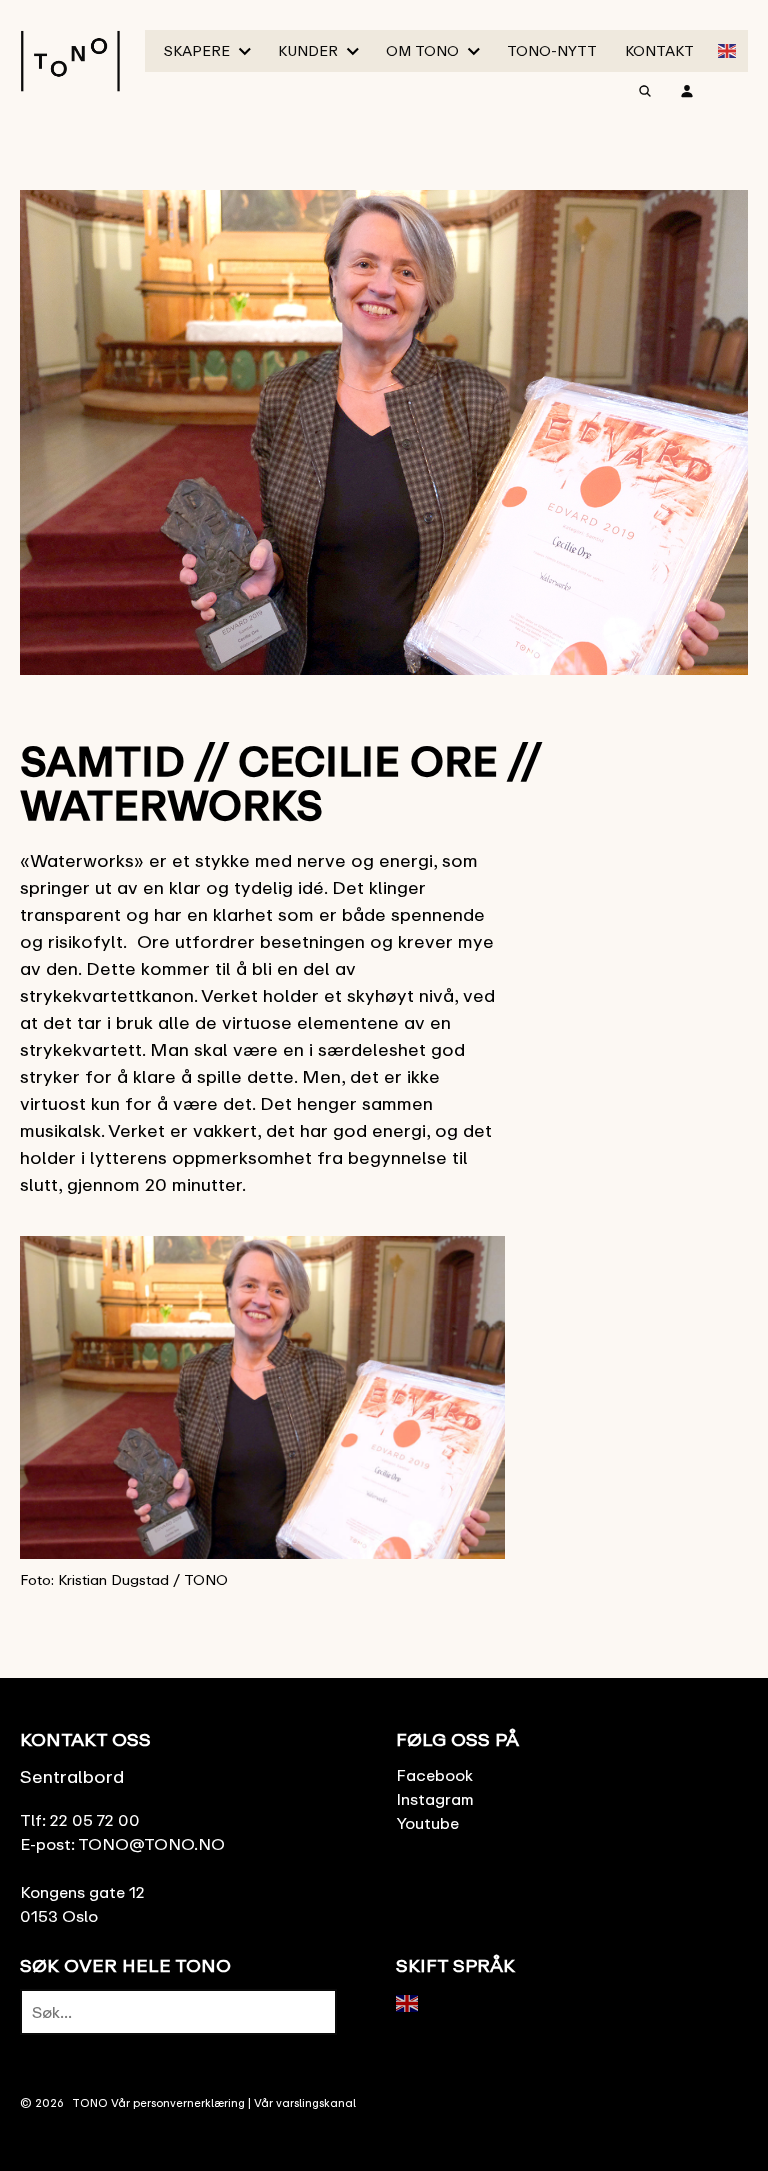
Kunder (308, 50)
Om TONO (422, 50)
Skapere (197, 50)
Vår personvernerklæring (178, 2102)
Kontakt (659, 50)
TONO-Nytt (552, 50)
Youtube (427, 1823)
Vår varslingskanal (305, 2102)
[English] (728, 49)
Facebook (434, 1775)
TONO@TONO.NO (151, 1844)
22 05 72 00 (95, 1820)
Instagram (435, 1799)
